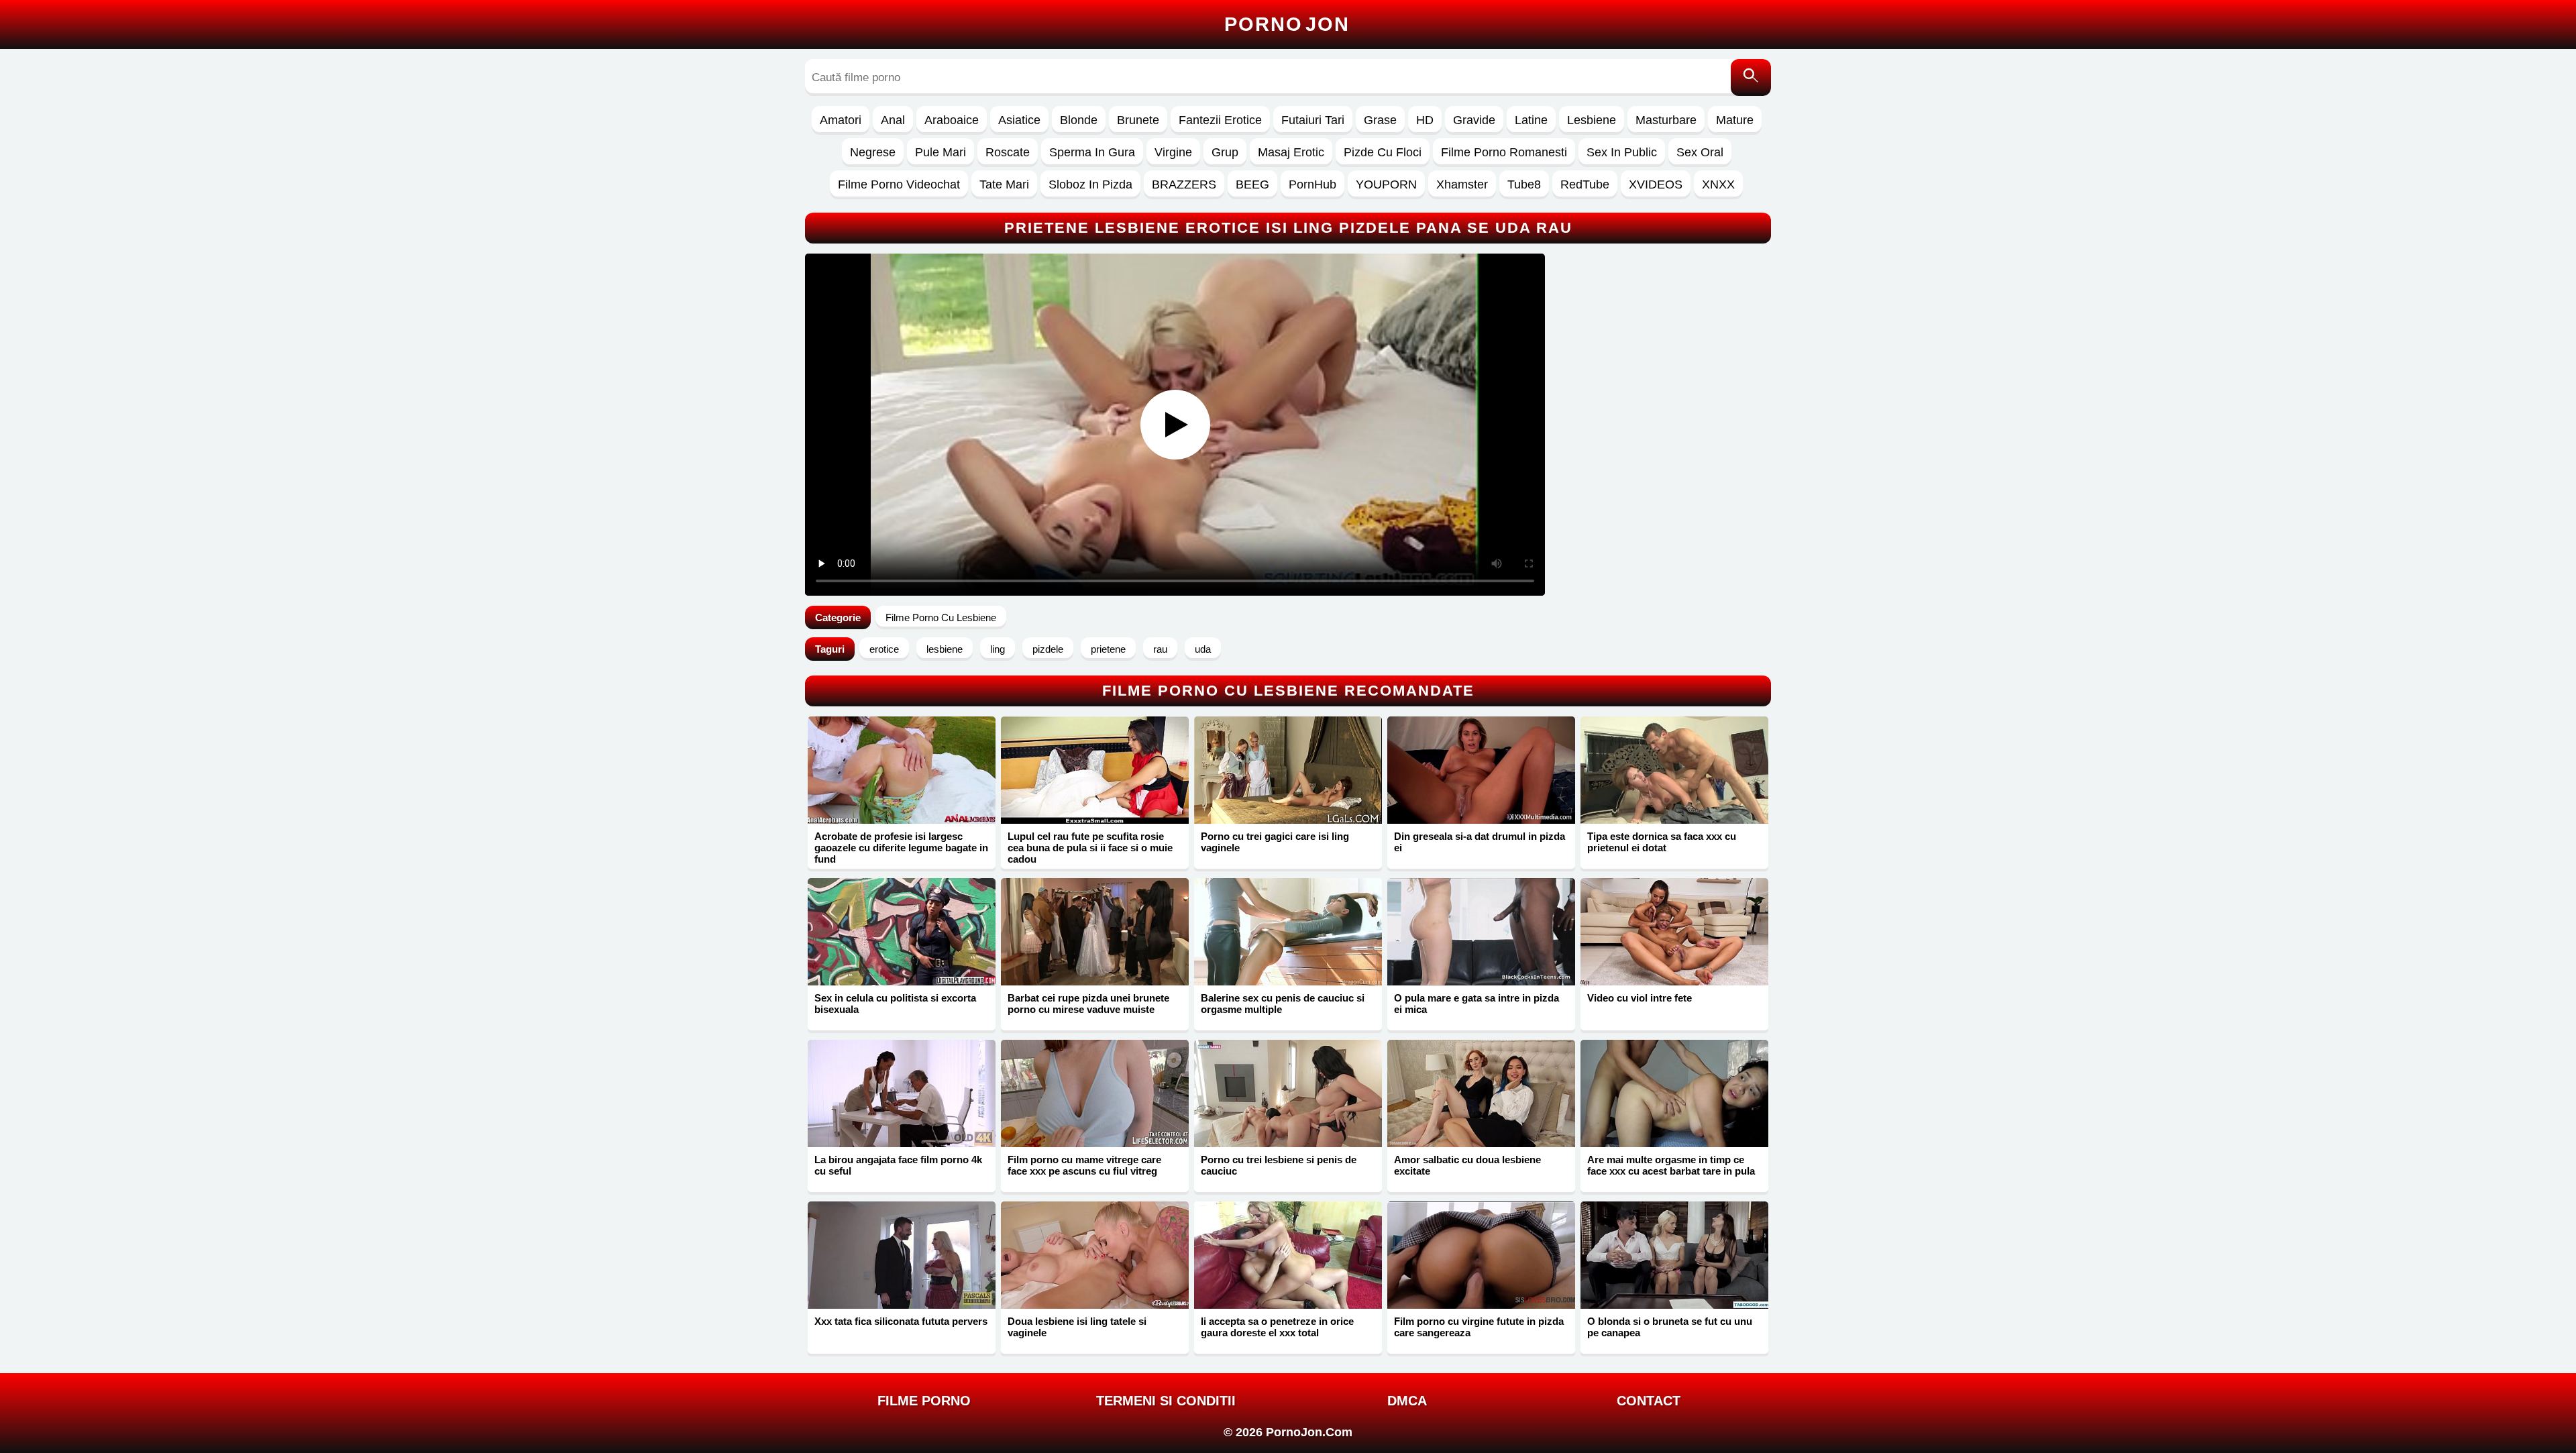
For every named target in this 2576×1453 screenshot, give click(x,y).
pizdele (1048, 649)
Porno (1287, 24)
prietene (1108, 649)
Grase (1380, 120)
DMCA (1407, 1401)
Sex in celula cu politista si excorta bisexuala (895, 1004)
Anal (893, 120)
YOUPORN (1386, 184)
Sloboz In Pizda (1090, 184)
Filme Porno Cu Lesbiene (941, 617)
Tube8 (1524, 184)
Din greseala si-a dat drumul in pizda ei (1480, 842)
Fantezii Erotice (1220, 120)
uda (1203, 649)
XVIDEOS (1656, 184)
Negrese (873, 152)
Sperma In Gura (1092, 152)
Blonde (1079, 120)
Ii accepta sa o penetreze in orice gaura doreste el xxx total (1277, 1327)
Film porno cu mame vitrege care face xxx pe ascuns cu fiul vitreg (1084, 1165)
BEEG (1252, 184)
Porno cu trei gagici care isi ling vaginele (1275, 842)
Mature (1735, 120)
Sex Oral (1700, 152)
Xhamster (1462, 184)
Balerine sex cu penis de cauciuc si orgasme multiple (1283, 1004)
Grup (1225, 152)
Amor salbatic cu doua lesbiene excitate (1467, 1165)
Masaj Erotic (1291, 152)
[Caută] (1751, 77)
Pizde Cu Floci (1383, 152)
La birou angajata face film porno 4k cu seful (898, 1165)
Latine (1531, 120)
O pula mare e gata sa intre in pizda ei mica (1477, 1004)
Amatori (841, 120)
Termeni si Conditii (1166, 1401)
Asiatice (1019, 120)
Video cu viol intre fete (1640, 998)
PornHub (1312, 184)
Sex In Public (1622, 152)
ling (998, 649)
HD (1425, 120)
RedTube (1585, 184)
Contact (1649, 1401)
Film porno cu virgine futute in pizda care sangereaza (1479, 1327)
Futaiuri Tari (1313, 120)
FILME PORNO (924, 1401)
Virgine (1173, 152)
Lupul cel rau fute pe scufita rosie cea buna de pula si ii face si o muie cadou (1090, 848)
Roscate (1008, 152)
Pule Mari (941, 152)
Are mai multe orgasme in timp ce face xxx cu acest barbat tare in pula (1671, 1165)
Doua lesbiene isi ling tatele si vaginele (1077, 1327)
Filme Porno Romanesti (1504, 152)
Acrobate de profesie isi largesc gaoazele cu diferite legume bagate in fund (901, 848)
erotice (884, 649)
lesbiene (945, 649)
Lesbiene (1592, 120)
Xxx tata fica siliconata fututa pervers (901, 1321)
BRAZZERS (1184, 184)
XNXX (1718, 184)
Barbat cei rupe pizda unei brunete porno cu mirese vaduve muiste (1088, 1004)
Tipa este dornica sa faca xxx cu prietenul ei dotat (1662, 842)
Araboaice (952, 120)
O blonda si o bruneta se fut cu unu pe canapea (1670, 1327)
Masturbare (1666, 120)
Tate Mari (1004, 184)
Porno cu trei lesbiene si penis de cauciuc (1279, 1165)
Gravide (1474, 120)
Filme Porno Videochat (899, 184)
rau (1160, 649)
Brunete (1138, 120)
